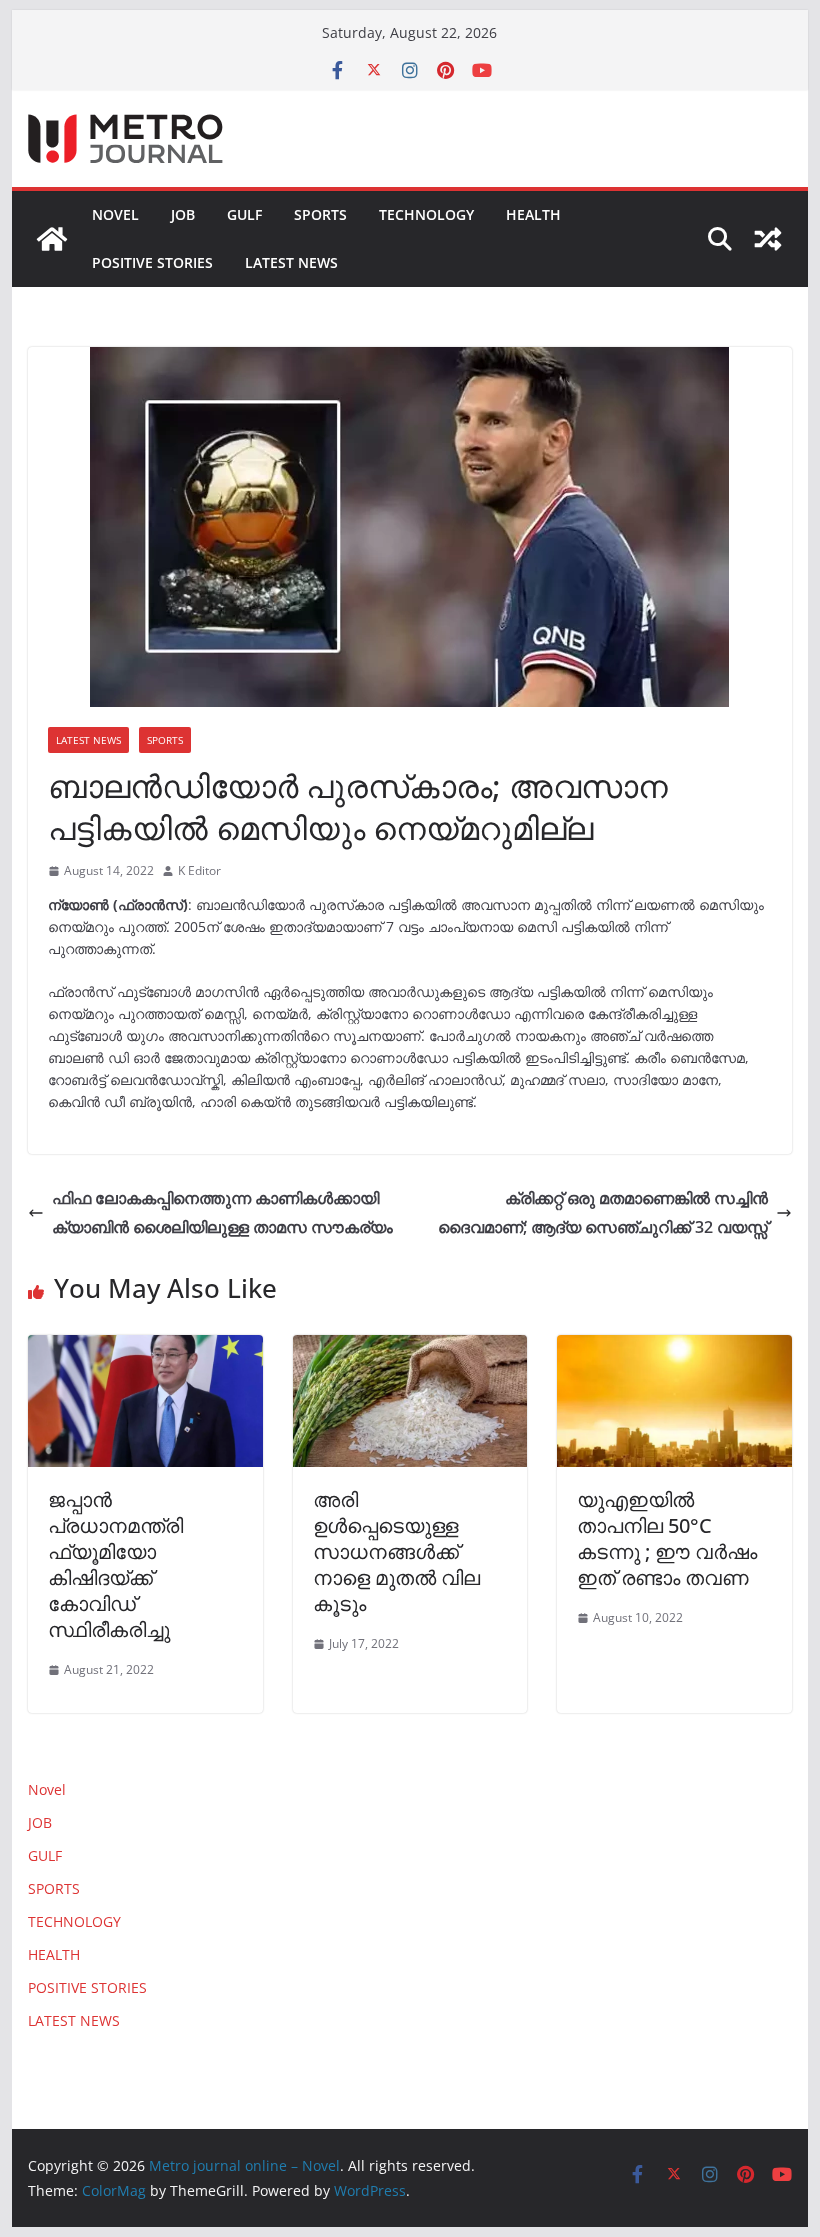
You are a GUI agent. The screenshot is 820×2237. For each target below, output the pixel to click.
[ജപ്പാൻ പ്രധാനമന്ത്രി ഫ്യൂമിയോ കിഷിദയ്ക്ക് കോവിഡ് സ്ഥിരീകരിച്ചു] (145, 1349)
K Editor (199, 870)
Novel (115, 214)
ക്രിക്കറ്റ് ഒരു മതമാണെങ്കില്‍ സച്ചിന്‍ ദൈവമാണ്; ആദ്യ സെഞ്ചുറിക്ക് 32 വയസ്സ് (603, 1212)
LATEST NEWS (291, 262)
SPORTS (320, 214)
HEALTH (533, 214)
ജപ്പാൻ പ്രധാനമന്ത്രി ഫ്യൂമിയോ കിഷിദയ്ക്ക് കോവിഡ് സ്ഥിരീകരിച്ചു (115, 1564)
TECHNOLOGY (426, 214)
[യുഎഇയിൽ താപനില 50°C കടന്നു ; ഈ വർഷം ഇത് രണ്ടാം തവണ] (674, 1349)
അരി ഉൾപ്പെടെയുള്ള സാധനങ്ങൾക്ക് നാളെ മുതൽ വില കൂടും (396, 1551)
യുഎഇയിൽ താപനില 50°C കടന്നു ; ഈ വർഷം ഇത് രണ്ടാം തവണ (667, 1538)
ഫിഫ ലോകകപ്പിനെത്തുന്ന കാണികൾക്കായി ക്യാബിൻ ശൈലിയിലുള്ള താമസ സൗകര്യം (222, 1212)
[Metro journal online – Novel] (52, 239)
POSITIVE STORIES (152, 262)
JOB (183, 214)
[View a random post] (768, 239)
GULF (244, 214)
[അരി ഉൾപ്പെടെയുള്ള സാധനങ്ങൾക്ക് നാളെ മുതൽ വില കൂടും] (410, 1349)
